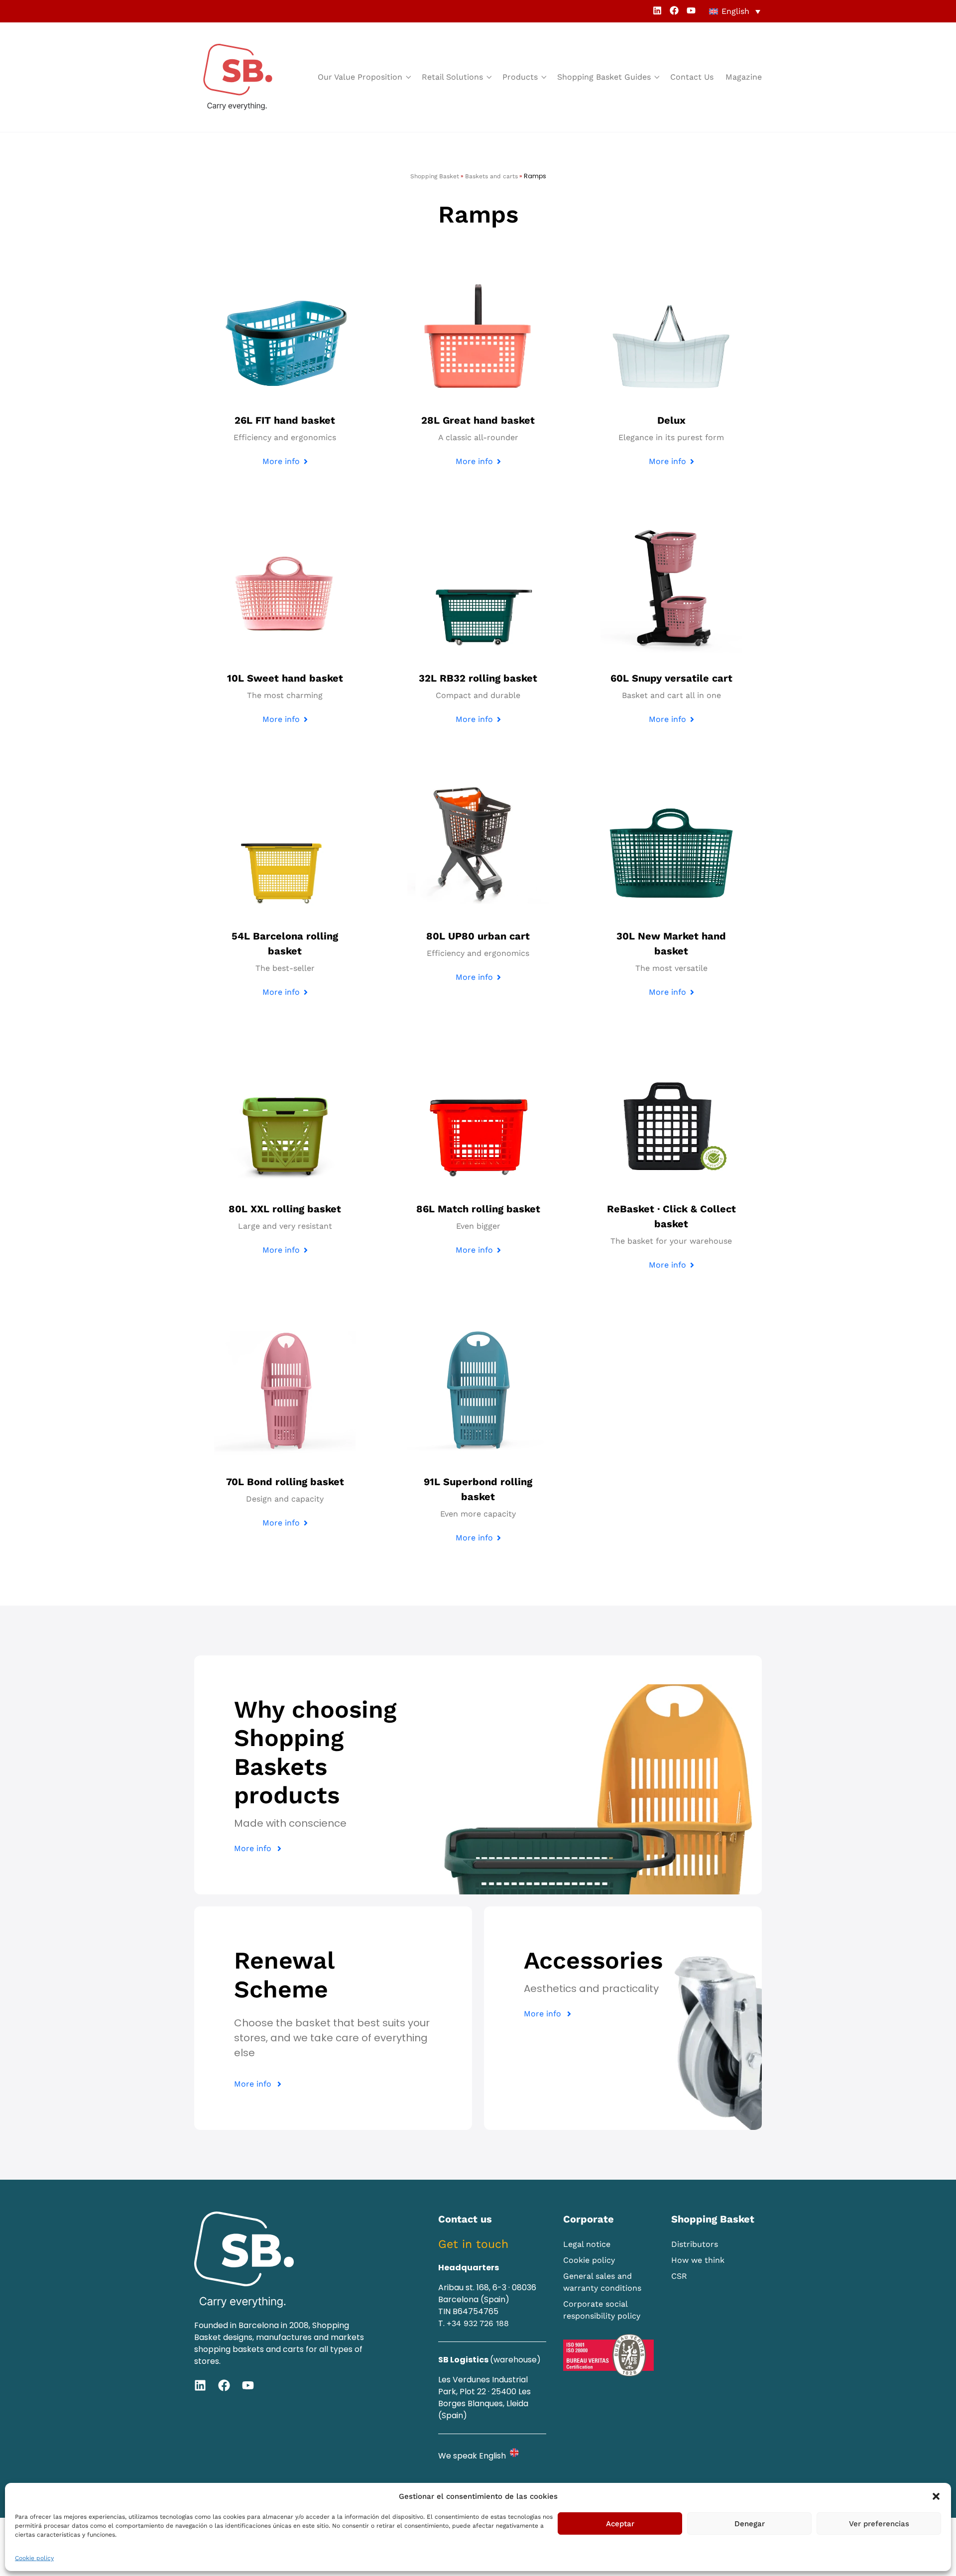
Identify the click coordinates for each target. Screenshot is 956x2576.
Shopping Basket (435, 176)
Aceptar (620, 2524)
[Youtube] (691, 10)
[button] (936, 2496)
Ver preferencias (879, 2524)
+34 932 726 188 (478, 2323)
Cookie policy (34, 2558)
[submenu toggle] (408, 77)
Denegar (750, 2524)
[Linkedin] (657, 10)
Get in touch (473, 2244)
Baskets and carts (491, 176)
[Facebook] (674, 10)
